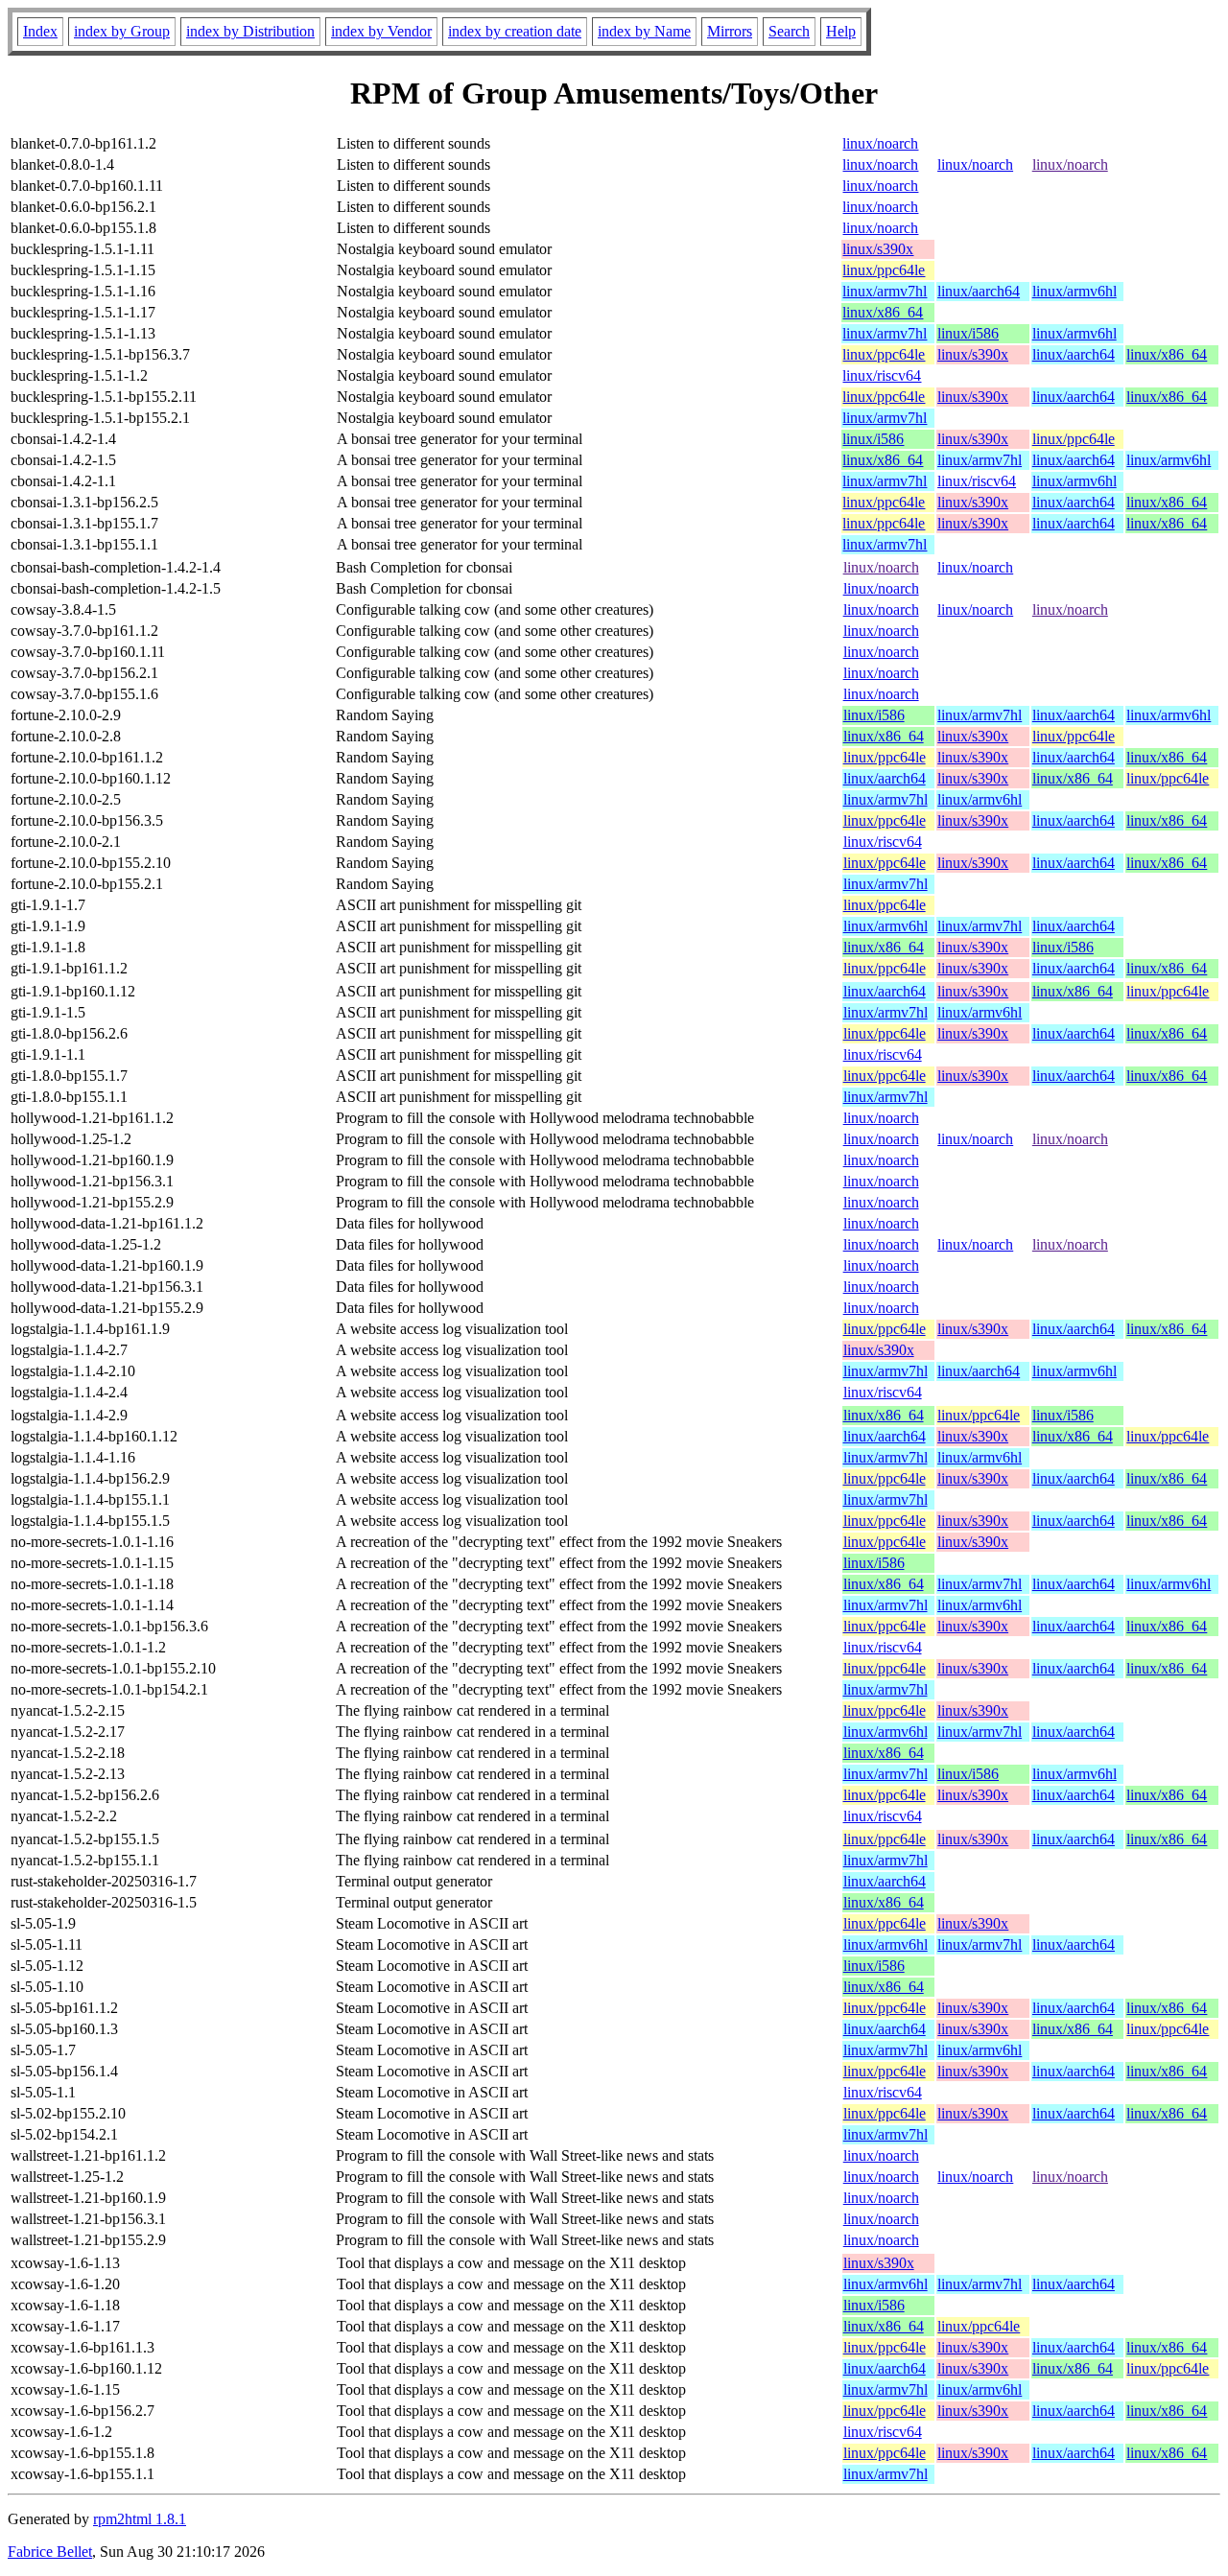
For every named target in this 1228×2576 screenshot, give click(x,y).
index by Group (122, 31)
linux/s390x (878, 249)
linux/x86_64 (883, 312)
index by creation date (515, 31)
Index (40, 31)
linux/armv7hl (885, 291)
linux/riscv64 (882, 375)
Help (841, 31)
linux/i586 (968, 333)
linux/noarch (880, 143)
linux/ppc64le (884, 270)
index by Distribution (250, 31)
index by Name (644, 31)
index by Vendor (381, 31)
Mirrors (730, 31)
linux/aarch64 (979, 291)
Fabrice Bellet (50, 2552)
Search (789, 31)
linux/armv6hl (1074, 291)
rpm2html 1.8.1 (140, 2519)
